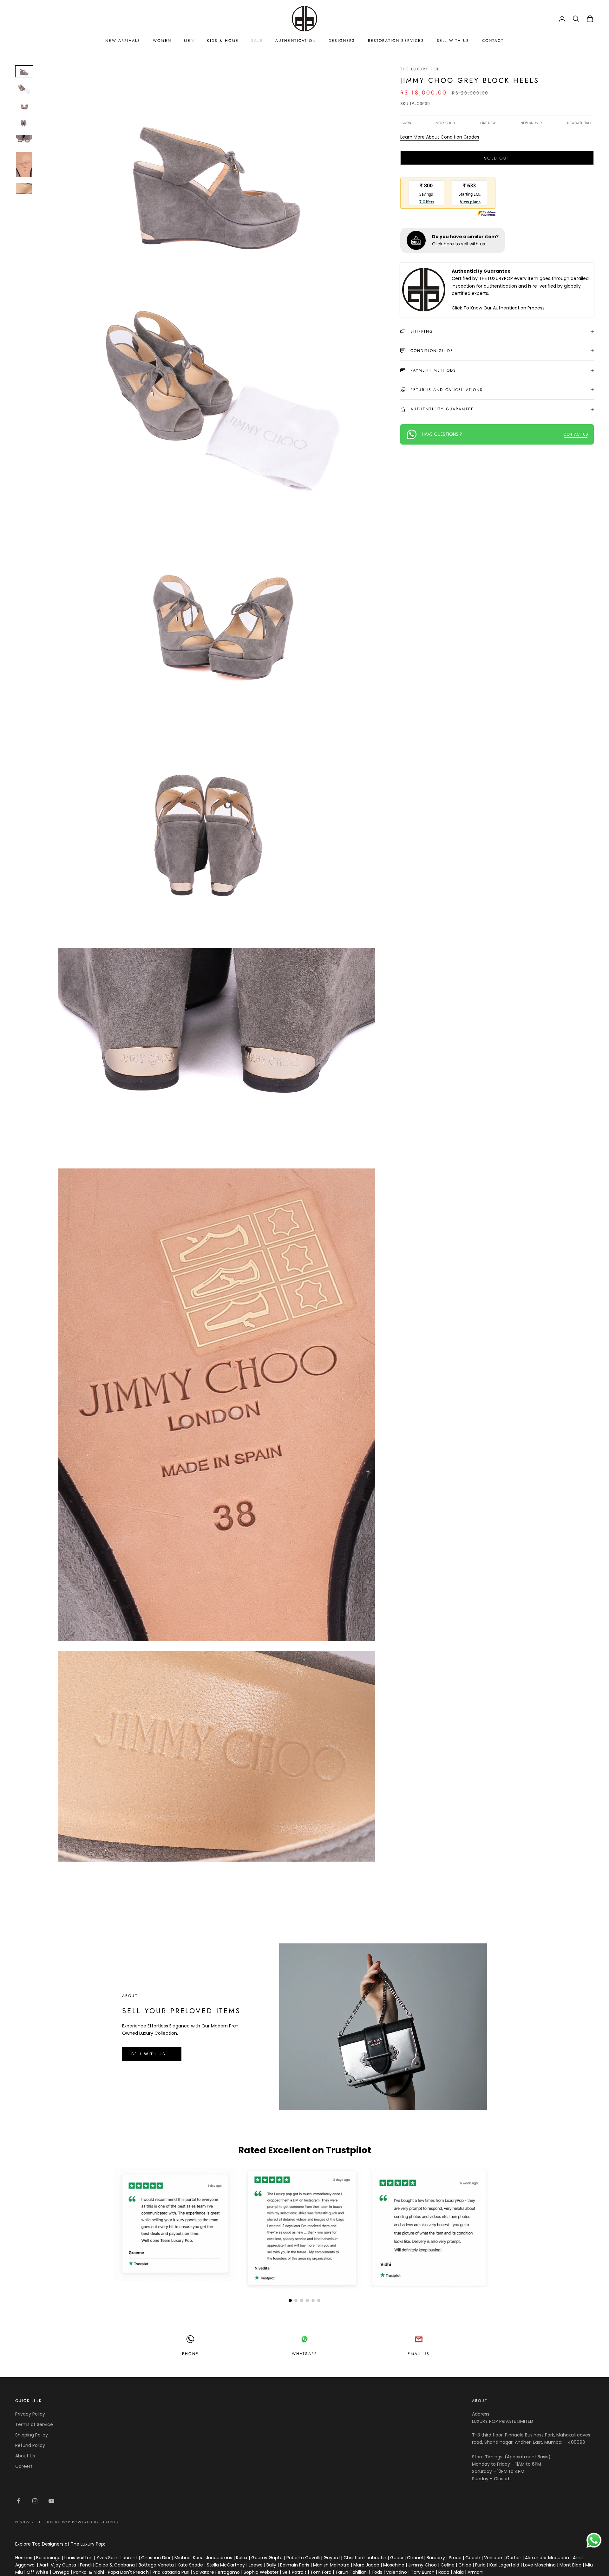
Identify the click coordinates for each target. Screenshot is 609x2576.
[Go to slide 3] (302, 2300)
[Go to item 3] (24, 106)
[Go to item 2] (24, 88)
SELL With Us (453, 41)
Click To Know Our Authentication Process (498, 308)
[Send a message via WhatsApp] (594, 2540)
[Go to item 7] (24, 189)
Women (162, 41)
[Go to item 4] (24, 123)
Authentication (296, 41)
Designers (342, 41)
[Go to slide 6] (319, 2300)
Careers (24, 2466)
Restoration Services (396, 41)
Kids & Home (223, 41)
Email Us (419, 2354)
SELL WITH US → (152, 2054)
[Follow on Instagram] (35, 2501)
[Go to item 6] (24, 165)
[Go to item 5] (24, 140)
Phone (190, 2354)
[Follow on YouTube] (51, 2501)
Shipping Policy (32, 2435)
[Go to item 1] (24, 71)
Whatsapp (304, 2354)
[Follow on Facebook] (18, 2501)
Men (189, 41)
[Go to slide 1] (290, 2300)
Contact (493, 41)
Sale (257, 41)
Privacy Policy (30, 2414)
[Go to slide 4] (307, 2300)
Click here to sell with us (458, 244)
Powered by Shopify (96, 2522)
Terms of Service (34, 2424)
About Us (25, 2456)
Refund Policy (30, 2445)
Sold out (497, 158)
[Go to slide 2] (296, 2300)
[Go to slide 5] (313, 2300)
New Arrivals (123, 41)
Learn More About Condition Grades (440, 137)
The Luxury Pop (420, 69)
